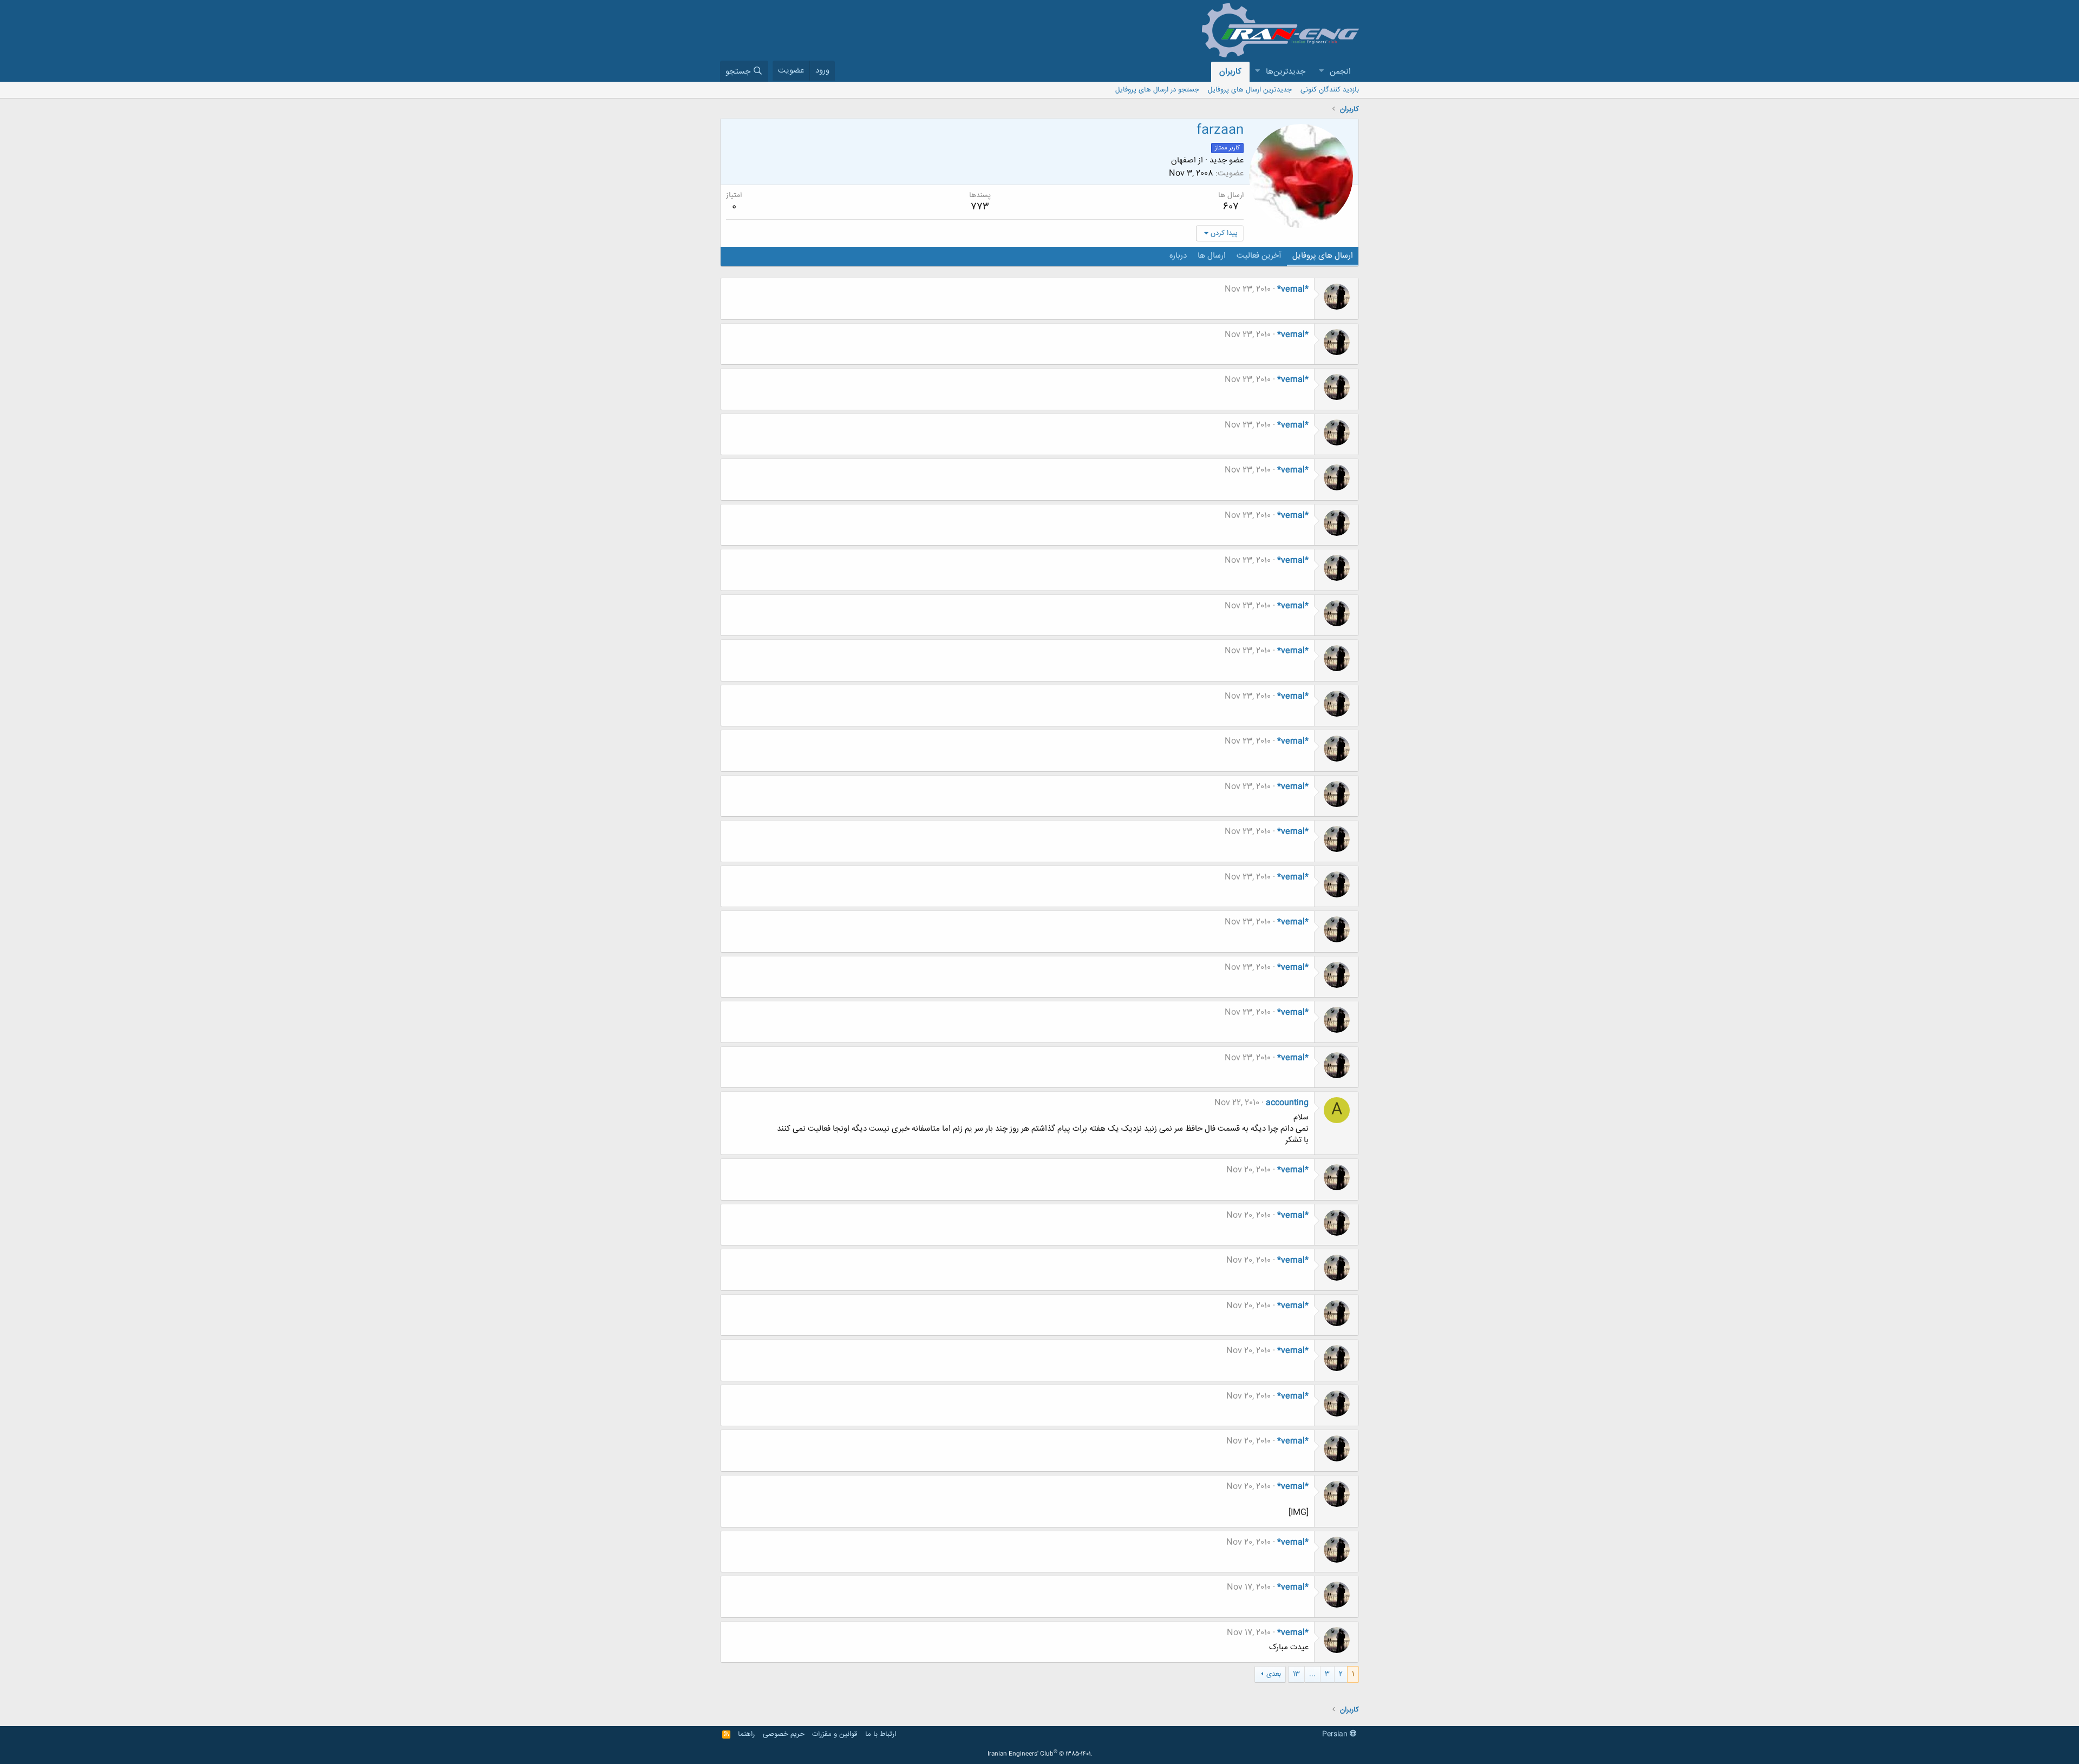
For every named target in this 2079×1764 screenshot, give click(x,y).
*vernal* (1293, 289)
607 (1231, 207)
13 (1296, 1674)
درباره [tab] (1178, 256)
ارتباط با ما (881, 1734)
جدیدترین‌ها (1286, 72)
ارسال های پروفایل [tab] (1323, 256)
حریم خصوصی (784, 1734)
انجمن (1340, 72)
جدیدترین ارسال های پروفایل (1250, 90)
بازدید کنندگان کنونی (1330, 90)
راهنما (746, 1734)
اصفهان (1184, 160)
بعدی (1274, 1674)
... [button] (1312, 1674)
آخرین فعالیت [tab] (1259, 256)
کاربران (1230, 72)
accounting (1287, 1103)
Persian (1336, 1734)
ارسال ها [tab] (1212, 256)
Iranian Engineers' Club (1040, 1754)
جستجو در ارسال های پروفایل (1157, 90)
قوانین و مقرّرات (835, 1734)
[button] (1321, 72)
